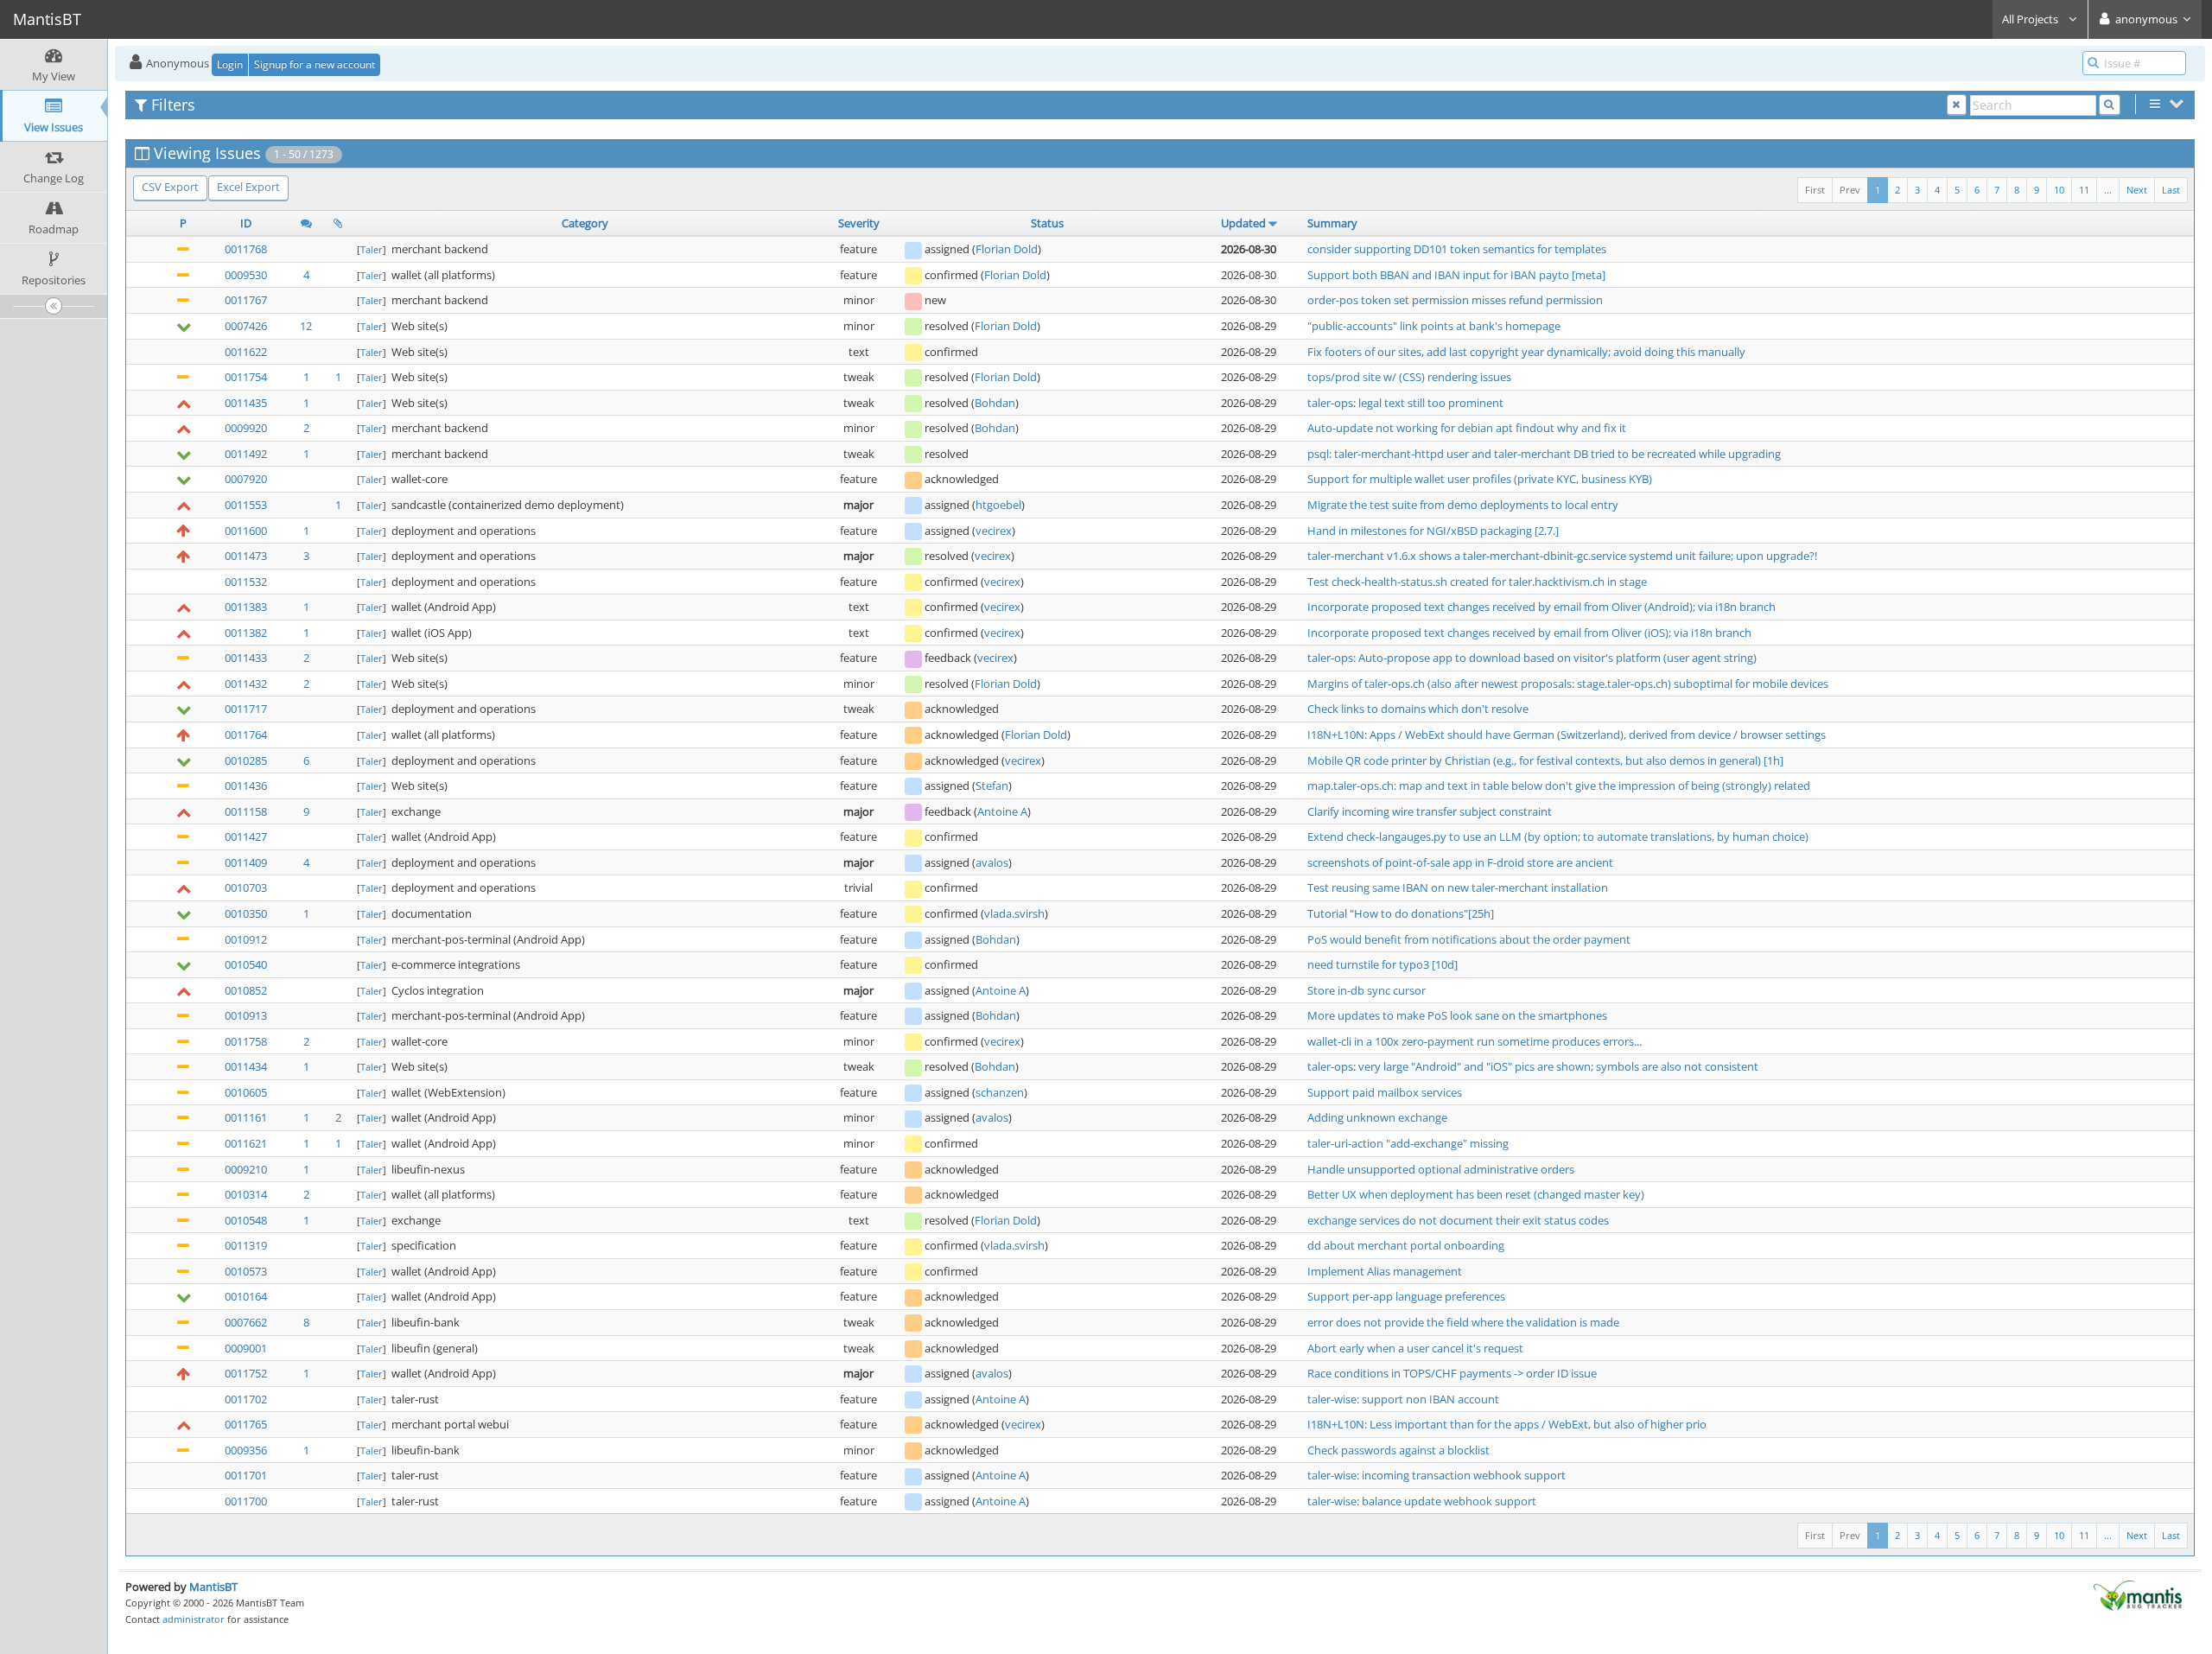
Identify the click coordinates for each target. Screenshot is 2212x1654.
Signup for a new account (315, 64)
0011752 (246, 1373)
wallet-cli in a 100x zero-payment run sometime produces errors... (1475, 1041)
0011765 (246, 1424)
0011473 (246, 556)
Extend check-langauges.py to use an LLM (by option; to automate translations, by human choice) (1558, 837)
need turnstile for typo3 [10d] (1382, 964)
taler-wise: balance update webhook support (1422, 1501)
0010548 (246, 1220)
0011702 (246, 1399)
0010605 (246, 1092)
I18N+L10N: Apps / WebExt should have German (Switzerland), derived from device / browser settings (1567, 735)
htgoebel (998, 505)
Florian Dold (1007, 249)
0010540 (246, 964)
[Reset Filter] (1957, 105)
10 (2059, 190)
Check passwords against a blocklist (1398, 1450)
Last (2171, 190)
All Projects (2031, 19)
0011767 (246, 300)
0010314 (246, 1194)
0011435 (246, 403)
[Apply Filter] (2110, 105)
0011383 (246, 607)
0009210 (246, 1169)
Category (585, 223)
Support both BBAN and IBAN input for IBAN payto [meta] (1456, 275)
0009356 (246, 1450)
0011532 (246, 582)
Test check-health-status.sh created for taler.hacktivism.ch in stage (1477, 582)
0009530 (246, 275)
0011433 (246, 658)
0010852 (246, 990)
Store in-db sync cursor (1367, 990)
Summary (1332, 223)
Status (1047, 223)
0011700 (246, 1501)
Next (2137, 190)
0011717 (246, 709)
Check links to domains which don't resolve (1418, 709)
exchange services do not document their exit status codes (1458, 1220)
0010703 (246, 887)
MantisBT (213, 1587)
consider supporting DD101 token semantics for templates (1457, 249)
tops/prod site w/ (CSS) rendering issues (1409, 377)
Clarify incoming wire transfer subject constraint (1430, 811)
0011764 (246, 735)
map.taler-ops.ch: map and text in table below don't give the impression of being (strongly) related (1559, 786)
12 (306, 326)
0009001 (246, 1348)
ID (246, 223)
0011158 (246, 811)
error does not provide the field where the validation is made (1463, 1322)
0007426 (246, 326)
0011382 (246, 633)
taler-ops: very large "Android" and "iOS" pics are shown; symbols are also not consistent (1533, 1066)
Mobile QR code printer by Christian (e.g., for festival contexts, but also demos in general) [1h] (1545, 760)
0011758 (246, 1041)
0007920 (246, 479)
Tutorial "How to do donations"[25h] (1401, 913)
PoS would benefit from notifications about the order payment (1469, 939)
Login (230, 64)
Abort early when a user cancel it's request (1415, 1348)
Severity (859, 223)
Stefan (992, 786)
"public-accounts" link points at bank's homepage (1434, 326)
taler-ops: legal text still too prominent (1405, 403)
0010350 (246, 913)
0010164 (246, 1296)
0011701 (246, 1475)
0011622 (246, 352)
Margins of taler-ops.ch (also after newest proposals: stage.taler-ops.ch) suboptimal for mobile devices (1568, 684)
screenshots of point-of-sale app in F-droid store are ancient (1460, 862)
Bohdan (995, 403)
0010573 (246, 1271)
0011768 (246, 249)
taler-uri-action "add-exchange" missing (1408, 1143)
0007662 (246, 1322)
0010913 (246, 1015)
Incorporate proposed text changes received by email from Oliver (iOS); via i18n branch (1529, 633)
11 (2084, 190)
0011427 (246, 837)
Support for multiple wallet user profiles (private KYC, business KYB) (1480, 479)
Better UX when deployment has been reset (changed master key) (1476, 1194)
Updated (1243, 223)
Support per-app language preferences (1406, 1296)
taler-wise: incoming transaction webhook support (1437, 1475)
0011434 (246, 1066)
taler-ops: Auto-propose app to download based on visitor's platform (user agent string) (1532, 658)
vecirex (994, 531)
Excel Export (248, 187)
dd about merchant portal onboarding (1406, 1245)
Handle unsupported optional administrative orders (1441, 1169)
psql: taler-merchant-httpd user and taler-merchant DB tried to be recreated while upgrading (1544, 454)
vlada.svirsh (1014, 913)
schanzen (1000, 1092)
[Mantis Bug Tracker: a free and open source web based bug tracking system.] (2138, 1594)
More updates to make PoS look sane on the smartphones (1457, 1015)
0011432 (246, 684)
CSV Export (170, 187)
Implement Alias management (1385, 1271)
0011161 (246, 1117)
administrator (194, 1619)
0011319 (246, 1245)
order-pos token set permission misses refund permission (1455, 300)
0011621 (246, 1143)
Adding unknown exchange (1377, 1117)
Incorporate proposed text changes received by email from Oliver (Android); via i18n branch (1541, 607)
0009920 (246, 428)
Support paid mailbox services (1385, 1092)
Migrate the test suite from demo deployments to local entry (1463, 505)
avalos (992, 862)
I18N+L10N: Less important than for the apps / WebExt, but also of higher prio (1507, 1424)
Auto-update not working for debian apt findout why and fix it (1467, 428)
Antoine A (1002, 811)
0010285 (246, 760)
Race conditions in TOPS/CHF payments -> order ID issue (1452, 1373)
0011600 (246, 531)
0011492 (246, 454)
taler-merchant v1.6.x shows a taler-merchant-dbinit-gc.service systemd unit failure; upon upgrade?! (1562, 556)
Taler (372, 249)
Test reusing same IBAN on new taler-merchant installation (1458, 887)
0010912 (246, 939)
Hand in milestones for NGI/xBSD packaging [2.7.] (1433, 531)
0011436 (246, 786)
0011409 (246, 862)
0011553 (246, 505)
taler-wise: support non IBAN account (1403, 1399)
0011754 (246, 377)
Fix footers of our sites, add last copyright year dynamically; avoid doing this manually (1526, 352)
